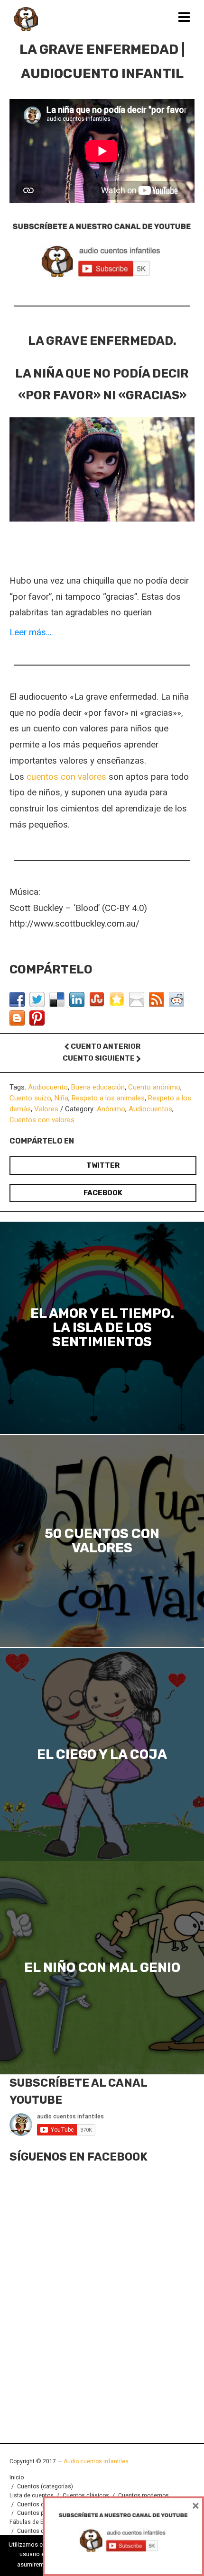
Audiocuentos (150, 1109)
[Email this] (138, 999)
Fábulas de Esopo (33, 2522)
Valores (46, 1109)
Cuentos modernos (144, 2495)
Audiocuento (48, 1087)
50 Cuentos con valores (102, 1541)
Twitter (103, 1165)
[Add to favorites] (118, 999)
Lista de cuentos (32, 2495)
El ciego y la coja (102, 1755)
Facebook (103, 1193)
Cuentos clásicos (86, 2495)
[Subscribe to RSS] (158, 999)
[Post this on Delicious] (58, 999)
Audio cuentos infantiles (95, 2461)
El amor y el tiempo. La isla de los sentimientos (102, 1328)
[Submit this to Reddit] (178, 999)
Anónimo (111, 1109)
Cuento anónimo (154, 1087)
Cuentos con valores (42, 1120)
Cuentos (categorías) (45, 2486)
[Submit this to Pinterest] (38, 1018)
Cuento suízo (30, 1098)
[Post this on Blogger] (18, 1018)
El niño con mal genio (102, 1968)
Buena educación (98, 1087)
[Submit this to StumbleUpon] (98, 999)
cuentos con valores (66, 777)
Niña (61, 1098)
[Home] (26, 19)
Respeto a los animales (108, 1098)
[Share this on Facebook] (18, 999)
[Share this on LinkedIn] (78, 999)
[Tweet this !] (38, 999)
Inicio (17, 2477)
